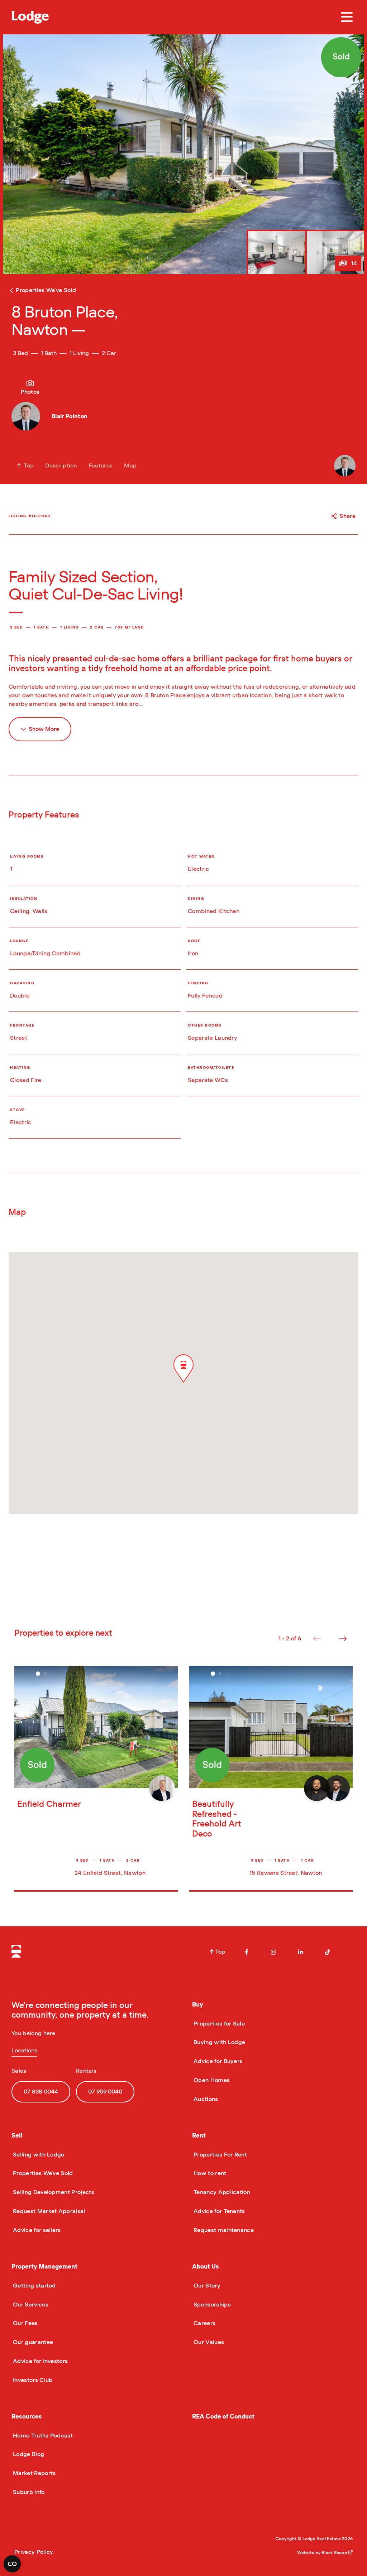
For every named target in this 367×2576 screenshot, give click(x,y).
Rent (199, 2136)
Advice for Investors (40, 2361)
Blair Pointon (70, 416)
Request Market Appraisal (48, 2211)
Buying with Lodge (219, 2042)
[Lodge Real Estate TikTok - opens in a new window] (328, 1952)
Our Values (208, 2342)
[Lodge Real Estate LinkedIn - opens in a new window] (301, 1952)
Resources (27, 2417)
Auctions (205, 2099)
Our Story (206, 2286)
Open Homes (211, 2080)
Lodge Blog (28, 2454)
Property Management (44, 2267)
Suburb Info (28, 2492)
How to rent (209, 2173)
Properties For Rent (220, 2155)
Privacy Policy (34, 2552)
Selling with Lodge (38, 2155)
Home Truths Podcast (42, 2436)
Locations (24, 2051)
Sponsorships (211, 2305)
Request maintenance (223, 2230)
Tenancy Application (221, 2192)
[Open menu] (347, 17)
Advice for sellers (36, 2230)
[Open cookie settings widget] (12, 2564)
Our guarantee (32, 2342)
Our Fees (25, 2323)
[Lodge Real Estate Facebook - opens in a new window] (247, 1952)
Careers (204, 2323)
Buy (198, 2005)
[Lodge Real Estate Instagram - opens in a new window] (273, 1952)
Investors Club (32, 2380)
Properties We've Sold (42, 2173)
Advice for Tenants (219, 2211)
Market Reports (34, 2473)
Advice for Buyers (217, 2061)
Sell (17, 2136)
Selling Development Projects (53, 2192)
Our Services (30, 2305)
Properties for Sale (218, 2024)
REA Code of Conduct (223, 2417)
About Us (206, 2267)
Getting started (34, 2286)
